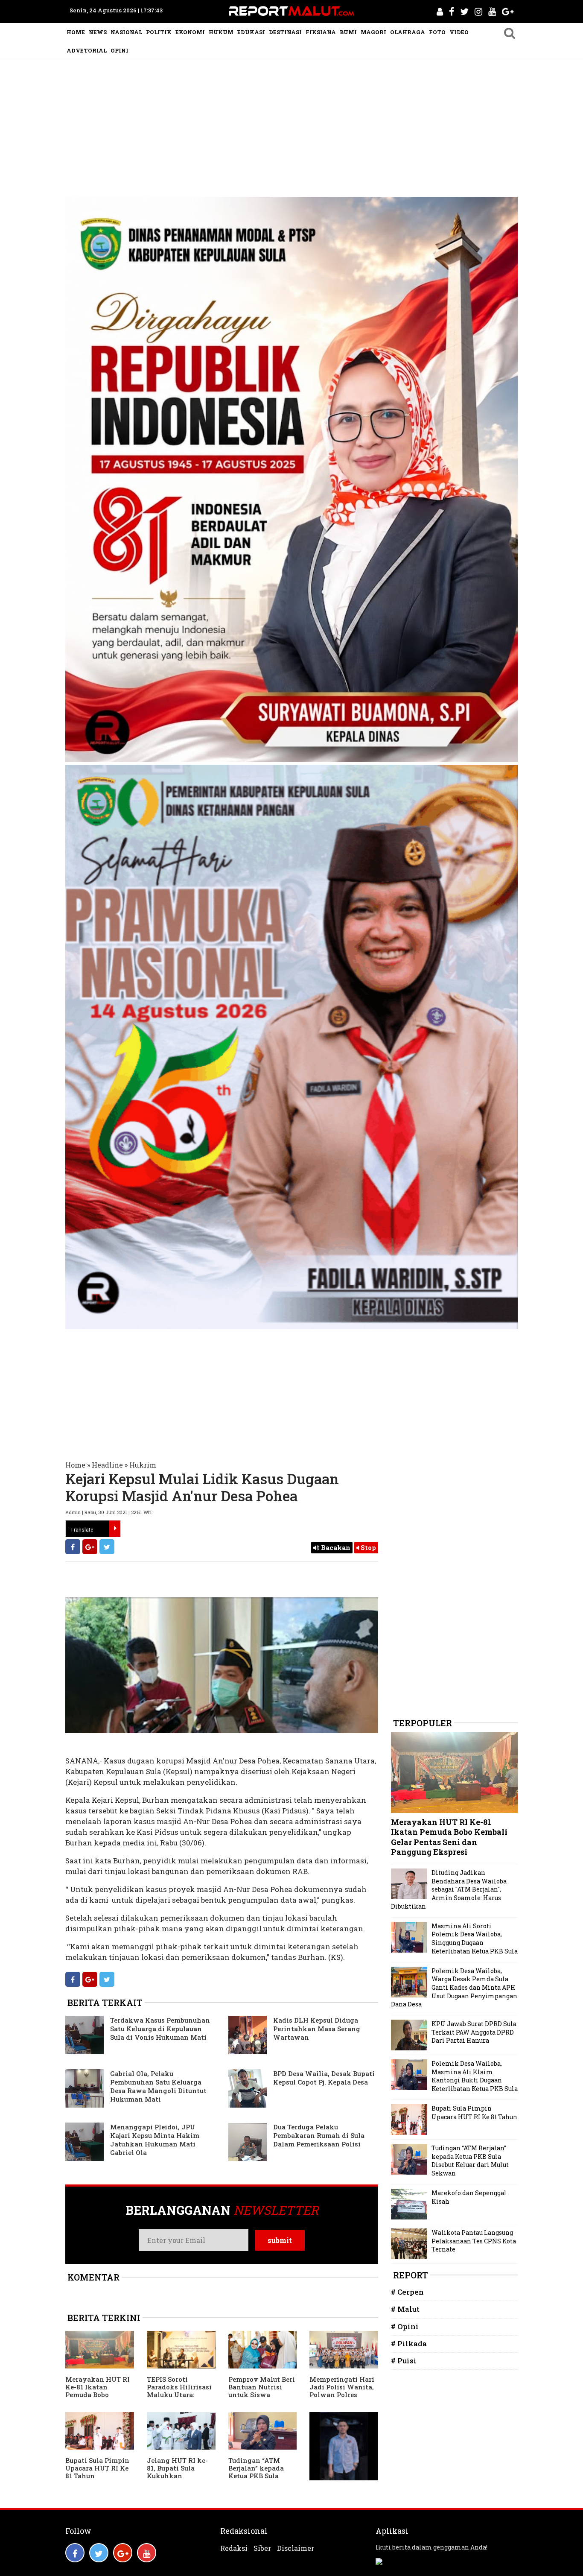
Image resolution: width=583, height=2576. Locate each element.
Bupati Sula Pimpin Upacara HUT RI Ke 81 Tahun (97, 2468)
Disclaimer (296, 2548)
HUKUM (221, 32)
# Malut (405, 2309)
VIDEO (459, 32)
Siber (262, 2548)
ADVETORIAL (87, 50)
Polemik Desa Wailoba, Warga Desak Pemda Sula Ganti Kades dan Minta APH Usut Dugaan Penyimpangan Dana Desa (454, 1987)
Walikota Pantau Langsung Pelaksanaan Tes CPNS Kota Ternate (474, 2241)
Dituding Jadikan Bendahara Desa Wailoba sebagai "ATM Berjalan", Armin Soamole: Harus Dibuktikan (449, 1889)
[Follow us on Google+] (123, 2553)
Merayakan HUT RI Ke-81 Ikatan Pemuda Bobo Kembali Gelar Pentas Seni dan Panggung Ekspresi (98, 2398)
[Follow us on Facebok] (75, 2553)
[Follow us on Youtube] (147, 2553)
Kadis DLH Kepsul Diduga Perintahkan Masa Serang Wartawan (317, 2029)
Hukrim (143, 1465)
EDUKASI (251, 32)
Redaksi (234, 2548)
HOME (76, 32)
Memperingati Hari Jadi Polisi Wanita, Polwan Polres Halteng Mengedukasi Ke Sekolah (342, 2398)
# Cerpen (407, 2292)
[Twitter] (107, 1547)
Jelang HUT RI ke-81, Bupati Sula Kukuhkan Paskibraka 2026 (177, 2472)
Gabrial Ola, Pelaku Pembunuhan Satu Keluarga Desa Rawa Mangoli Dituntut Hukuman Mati (158, 2086)
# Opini (405, 2326)
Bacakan (335, 1547)
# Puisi (404, 2361)
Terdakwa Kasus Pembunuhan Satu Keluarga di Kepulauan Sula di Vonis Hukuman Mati (160, 2029)
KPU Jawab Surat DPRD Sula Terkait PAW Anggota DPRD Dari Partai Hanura (474, 2032)
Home (75, 1465)
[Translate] (115, 1529)
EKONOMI (190, 32)
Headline (107, 1465)
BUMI (348, 32)
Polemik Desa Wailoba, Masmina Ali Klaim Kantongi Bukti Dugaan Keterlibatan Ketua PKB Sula (475, 2076)
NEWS (98, 32)
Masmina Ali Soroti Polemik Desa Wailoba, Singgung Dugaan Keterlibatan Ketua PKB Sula (475, 1939)
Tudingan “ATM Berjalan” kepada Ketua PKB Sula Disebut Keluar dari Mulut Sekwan (260, 2476)
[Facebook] (73, 1547)
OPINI (120, 50)
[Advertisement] (291, 124)
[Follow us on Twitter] (99, 2553)
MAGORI (373, 32)
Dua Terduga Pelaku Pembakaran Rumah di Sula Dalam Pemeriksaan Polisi (319, 2135)
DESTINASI (285, 32)
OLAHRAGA (408, 32)
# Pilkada (409, 2344)
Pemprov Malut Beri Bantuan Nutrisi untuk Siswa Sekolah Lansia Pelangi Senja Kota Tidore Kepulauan (262, 2398)
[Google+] (90, 1547)
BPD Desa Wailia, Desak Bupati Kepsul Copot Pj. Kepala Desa (324, 2078)
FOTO (437, 32)
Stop (367, 1547)
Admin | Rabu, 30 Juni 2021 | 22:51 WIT (109, 1512)
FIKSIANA (321, 32)
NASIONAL (126, 32)
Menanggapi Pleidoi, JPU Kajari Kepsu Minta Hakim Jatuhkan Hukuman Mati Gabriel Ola (155, 2140)
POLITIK (159, 32)
